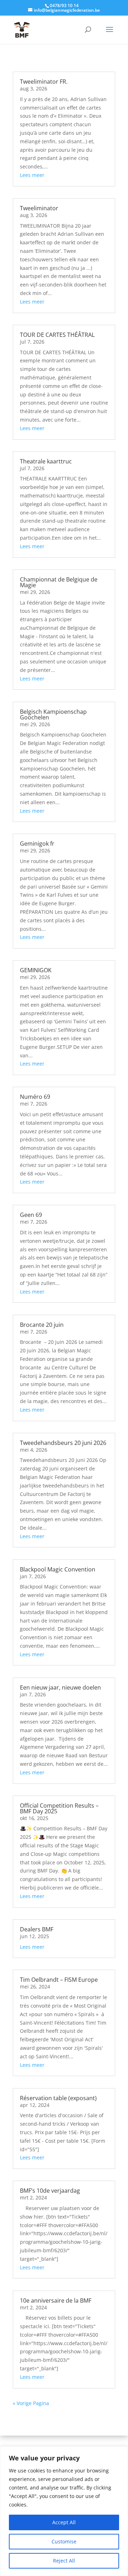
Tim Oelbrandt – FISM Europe (59, 1980)
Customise (64, 2541)
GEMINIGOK (36, 970)
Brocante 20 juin (42, 1325)
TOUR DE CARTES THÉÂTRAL (57, 335)
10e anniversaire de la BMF (56, 2300)
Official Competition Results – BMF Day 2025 (59, 1808)
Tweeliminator (39, 208)
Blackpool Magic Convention (58, 1569)
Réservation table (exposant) (58, 2098)
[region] (64, 2511)
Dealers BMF (37, 1929)
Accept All (64, 2522)
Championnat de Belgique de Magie (59, 582)
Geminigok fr (37, 844)
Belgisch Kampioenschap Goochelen (53, 714)
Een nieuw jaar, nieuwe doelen (60, 1687)
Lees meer (32, 175)
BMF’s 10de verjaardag (50, 2191)
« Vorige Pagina (31, 2403)
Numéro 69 (35, 1097)
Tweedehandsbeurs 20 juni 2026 (63, 1443)
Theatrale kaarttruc (46, 461)
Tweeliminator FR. (44, 82)
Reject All (64, 2561)
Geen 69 (31, 1215)
